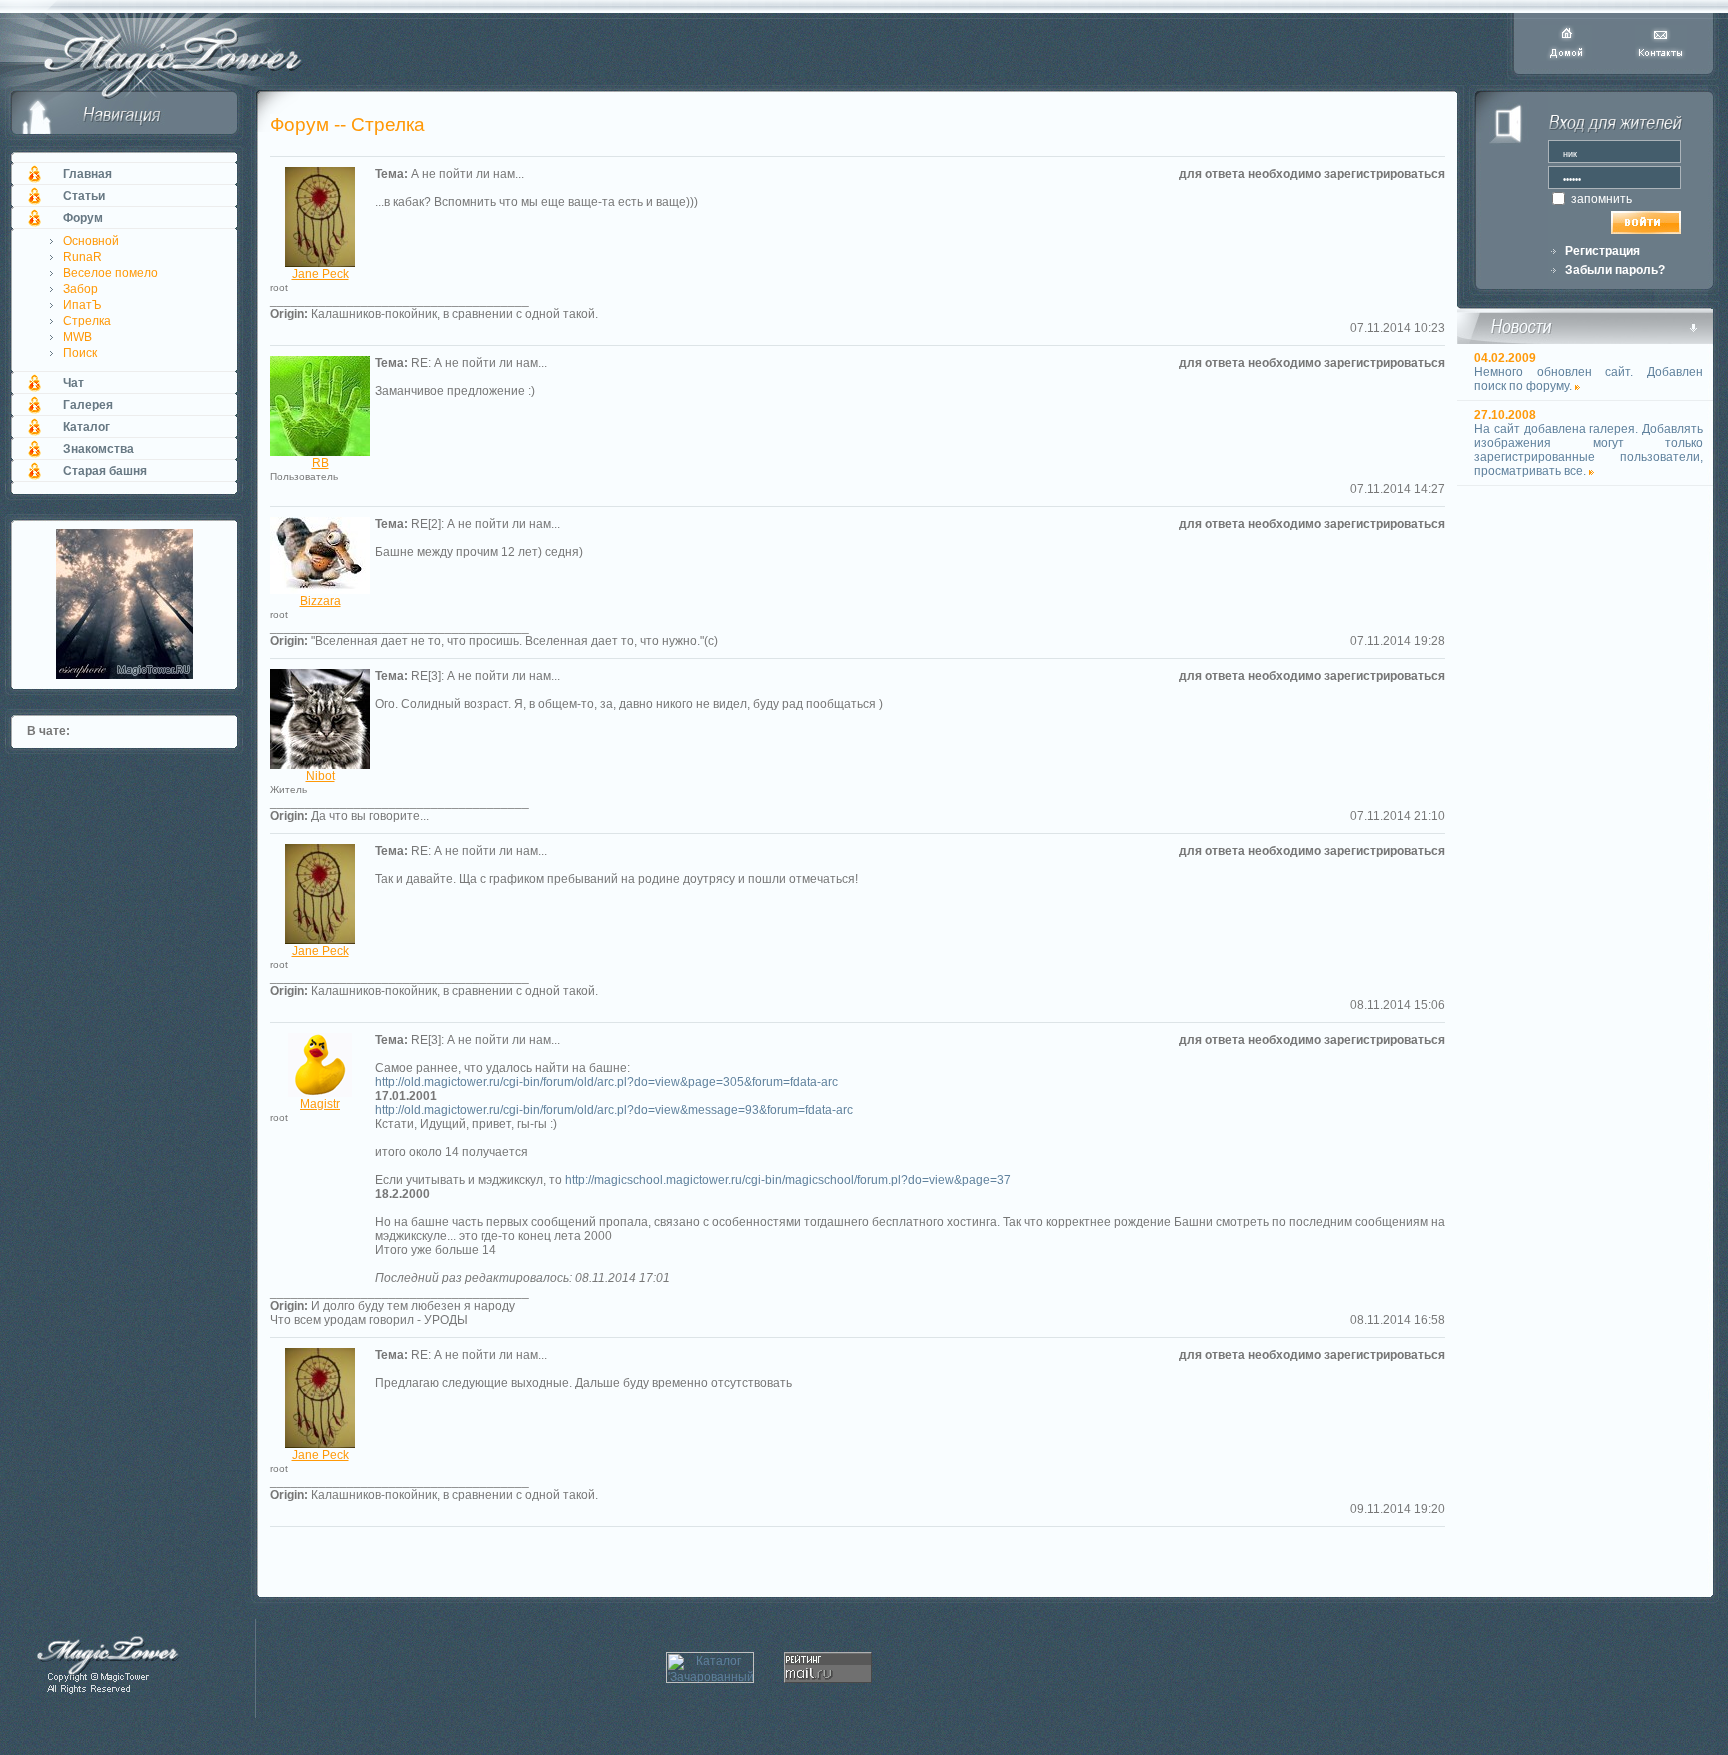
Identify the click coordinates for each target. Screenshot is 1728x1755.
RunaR (82, 257)
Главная (87, 174)
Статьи (84, 196)
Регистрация (1602, 251)
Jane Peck (320, 274)
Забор (80, 289)
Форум (83, 218)
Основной (91, 241)
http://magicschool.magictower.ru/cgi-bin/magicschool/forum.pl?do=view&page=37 (788, 1180)
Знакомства (98, 449)
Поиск (80, 353)
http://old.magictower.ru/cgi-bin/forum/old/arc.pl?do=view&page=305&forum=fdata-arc (606, 1082)
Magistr (320, 1104)
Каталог (86, 427)
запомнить (1600, 199)
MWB (77, 337)
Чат (73, 383)
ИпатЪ (82, 305)
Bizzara (320, 601)
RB (320, 463)
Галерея (88, 405)
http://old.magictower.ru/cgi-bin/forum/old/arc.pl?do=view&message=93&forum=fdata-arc (614, 1110)
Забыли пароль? (1615, 270)
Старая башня (105, 471)
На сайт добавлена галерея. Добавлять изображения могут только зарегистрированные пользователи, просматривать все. (1588, 450)
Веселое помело (110, 273)
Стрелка (87, 321)
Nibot (320, 776)
